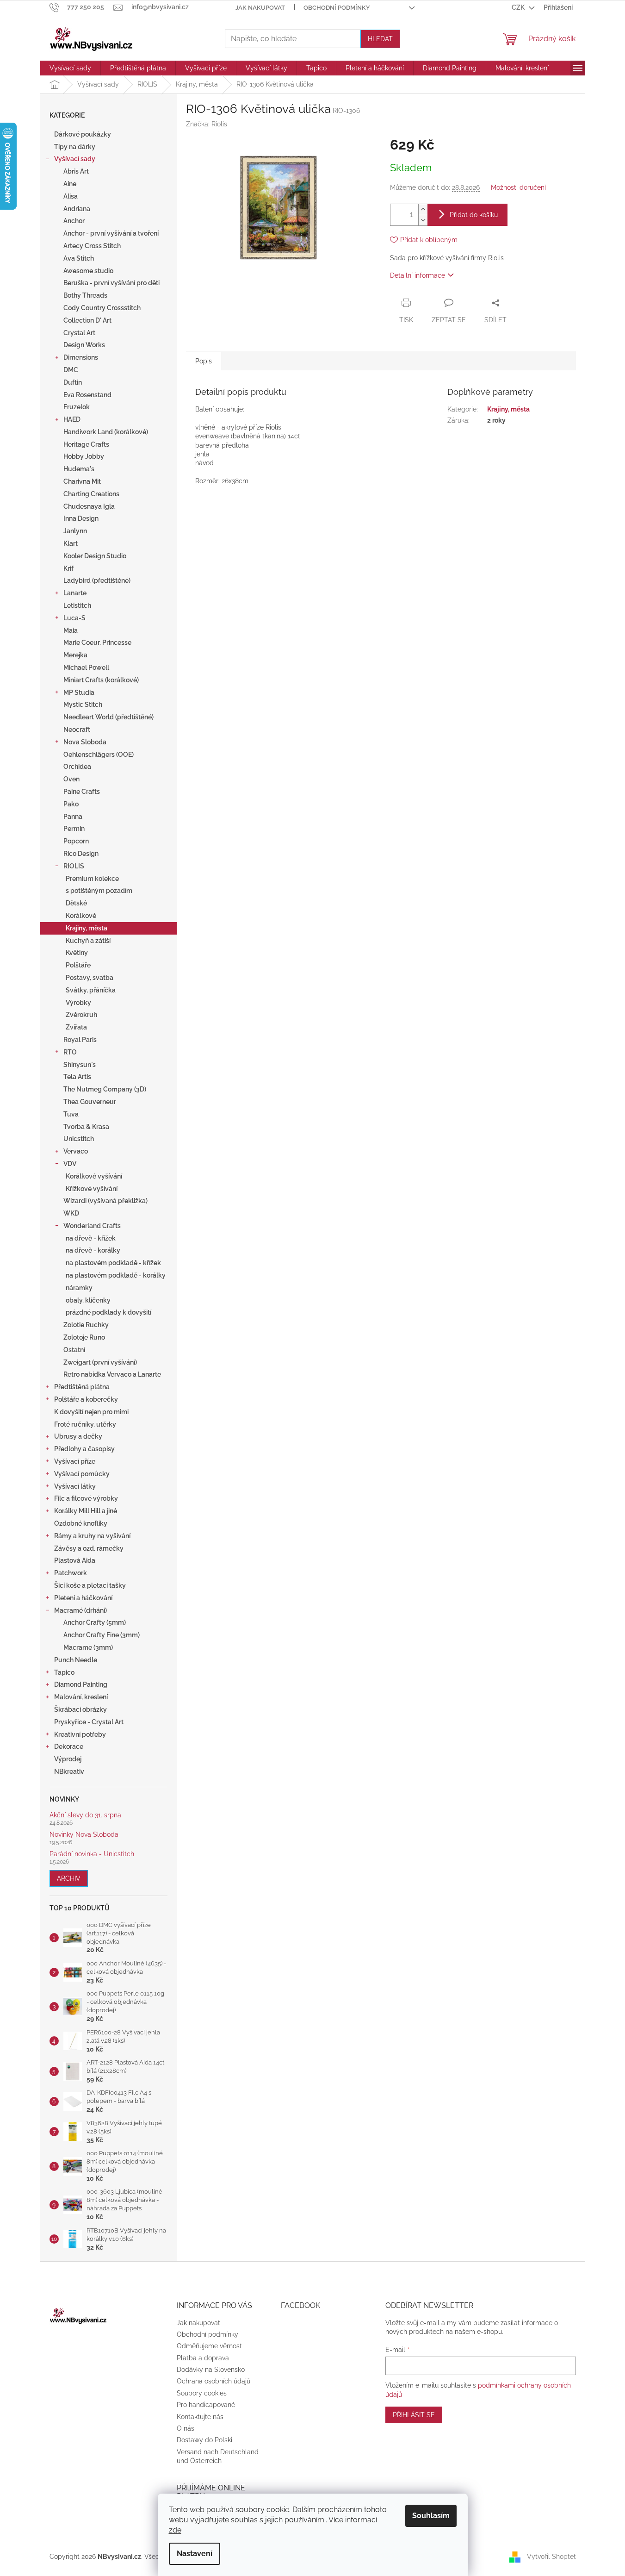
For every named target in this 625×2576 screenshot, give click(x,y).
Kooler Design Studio (95, 556)
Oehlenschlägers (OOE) (99, 755)
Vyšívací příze (75, 1461)
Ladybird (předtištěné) (97, 580)
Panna (73, 817)
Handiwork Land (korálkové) (106, 432)
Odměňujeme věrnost (209, 2346)
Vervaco (76, 1151)
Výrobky (78, 1003)
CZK (519, 7)
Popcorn (76, 841)
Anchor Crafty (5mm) (95, 1622)
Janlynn (75, 531)
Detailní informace (418, 275)
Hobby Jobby (84, 456)
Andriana (77, 209)
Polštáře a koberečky (86, 1399)
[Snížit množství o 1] (423, 220)
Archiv (69, 1878)
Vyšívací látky (75, 1486)
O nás (186, 2428)
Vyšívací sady (75, 159)
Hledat (380, 39)
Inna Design (81, 518)
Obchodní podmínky (337, 8)
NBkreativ (69, 1771)
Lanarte (75, 593)
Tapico (64, 1672)
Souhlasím (431, 2516)
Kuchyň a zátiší (88, 941)
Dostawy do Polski (204, 2440)
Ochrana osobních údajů (213, 2381)
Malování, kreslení (81, 1697)
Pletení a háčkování (83, 1598)
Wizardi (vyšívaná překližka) (105, 1201)
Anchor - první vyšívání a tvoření (111, 233)
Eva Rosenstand (87, 395)
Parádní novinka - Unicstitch (92, 1854)
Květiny (77, 953)
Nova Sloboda (85, 742)
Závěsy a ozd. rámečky (89, 1548)
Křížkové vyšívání (92, 1189)
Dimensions (81, 357)
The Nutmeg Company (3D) (105, 1089)
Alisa (71, 196)
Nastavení (195, 2554)
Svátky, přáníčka (91, 990)
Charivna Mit (82, 481)
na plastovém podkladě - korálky (116, 1275)
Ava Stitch (79, 258)
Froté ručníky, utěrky (85, 1424)
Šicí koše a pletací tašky (90, 1585)
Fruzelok (77, 407)
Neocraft (77, 730)
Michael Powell (86, 667)
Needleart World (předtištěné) (108, 717)
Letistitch (77, 605)
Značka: (207, 124)
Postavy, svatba (90, 978)
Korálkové (81, 916)
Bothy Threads (85, 295)
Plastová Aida (75, 1560)
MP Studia (79, 692)
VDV (70, 1164)
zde (175, 2530)
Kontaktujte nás (200, 2417)
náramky (79, 1288)
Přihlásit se (414, 2415)
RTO (70, 1052)
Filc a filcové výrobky (86, 1498)
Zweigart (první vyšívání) (100, 1362)
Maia (71, 630)
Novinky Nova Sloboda (84, 1835)
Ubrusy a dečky (78, 1436)
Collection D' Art (87, 320)
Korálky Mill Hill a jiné (86, 1511)
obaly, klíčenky (88, 1300)
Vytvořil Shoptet (551, 2557)
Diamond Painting (81, 1684)
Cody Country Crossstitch (102, 308)
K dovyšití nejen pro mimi (91, 1412)
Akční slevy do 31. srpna (85, 1815)
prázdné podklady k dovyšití (108, 1312)
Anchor (74, 221)
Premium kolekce (92, 879)
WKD (71, 1213)
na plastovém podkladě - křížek (113, 1263)
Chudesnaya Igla (89, 506)
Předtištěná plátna (82, 1387)
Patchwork (71, 1573)
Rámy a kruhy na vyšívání (92, 1536)
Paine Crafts (82, 792)
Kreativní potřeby (80, 1734)
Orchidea (77, 767)
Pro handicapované (206, 2405)
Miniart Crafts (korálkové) (101, 680)
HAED (72, 419)
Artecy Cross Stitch (92, 246)
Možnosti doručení (518, 187)
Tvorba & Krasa (86, 1127)
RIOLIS (74, 866)
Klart (71, 543)
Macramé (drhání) (80, 1610)
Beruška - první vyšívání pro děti (111, 283)
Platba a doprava (203, 2358)
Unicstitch (79, 1139)
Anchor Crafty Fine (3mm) (102, 1635)
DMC (71, 370)
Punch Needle (76, 1660)
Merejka (75, 655)
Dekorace (69, 1746)
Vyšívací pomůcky (82, 1474)
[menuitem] (70, 68)
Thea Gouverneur (90, 1102)
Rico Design (81, 854)
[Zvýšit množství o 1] (423, 209)
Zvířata (76, 1027)
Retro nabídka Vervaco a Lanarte (112, 1374)
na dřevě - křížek (91, 1238)
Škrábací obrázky (80, 1709)
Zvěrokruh (81, 1015)
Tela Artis (77, 1077)
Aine (70, 184)
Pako (71, 804)
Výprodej (68, 1759)
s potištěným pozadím (99, 891)
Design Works (84, 345)
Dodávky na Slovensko (211, 2370)
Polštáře (78, 965)
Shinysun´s (80, 1065)
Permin (74, 829)
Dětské (76, 903)
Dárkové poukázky (83, 134)
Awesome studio (88, 271)
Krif (68, 568)
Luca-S (74, 618)
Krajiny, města (87, 928)
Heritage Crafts (86, 444)
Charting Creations (91, 494)
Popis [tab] (204, 361)
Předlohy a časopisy (84, 1449)
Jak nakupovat (260, 8)
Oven (71, 779)
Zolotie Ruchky (86, 1325)
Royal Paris (80, 1040)
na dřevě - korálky (93, 1250)
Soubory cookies (202, 2393)
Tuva (71, 1114)
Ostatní (74, 1350)
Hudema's (79, 469)
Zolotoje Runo (84, 1337)
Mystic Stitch (83, 705)
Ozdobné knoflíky (81, 1523)
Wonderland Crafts (92, 1226)
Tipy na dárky (75, 147)
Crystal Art (79, 333)
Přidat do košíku (474, 215)
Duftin (73, 382)
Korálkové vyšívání (94, 1176)
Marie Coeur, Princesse (97, 642)
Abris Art (76, 171)
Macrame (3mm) (88, 1647)
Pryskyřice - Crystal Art (89, 1722)
